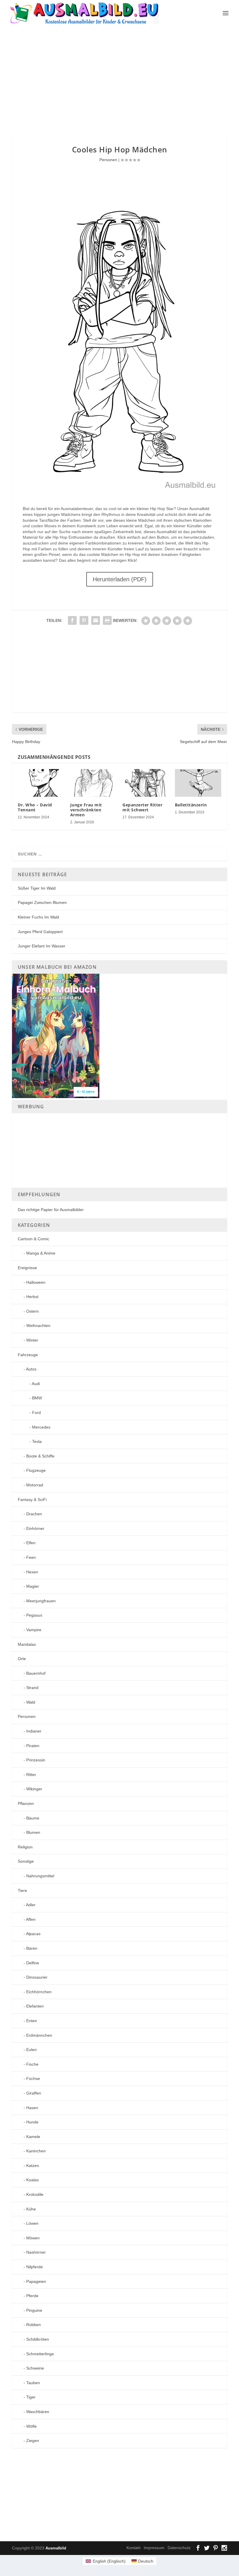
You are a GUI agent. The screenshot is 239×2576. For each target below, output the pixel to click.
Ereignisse (27, 1268)
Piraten (33, 1746)
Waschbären (38, 2412)
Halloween (36, 1282)
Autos (31, 1369)
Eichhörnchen (39, 1992)
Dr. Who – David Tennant (35, 807)
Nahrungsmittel (40, 1876)
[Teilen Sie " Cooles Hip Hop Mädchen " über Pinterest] (84, 620)
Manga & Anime (41, 1253)
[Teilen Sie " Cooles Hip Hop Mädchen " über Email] (96, 620)
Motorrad (35, 1485)
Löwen (32, 2223)
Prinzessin (36, 1760)
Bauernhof (36, 1673)
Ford (36, 1413)
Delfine (33, 1963)
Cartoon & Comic (34, 1239)
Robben (34, 2325)
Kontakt (133, 2548)
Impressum (154, 2548)
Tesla (37, 1441)
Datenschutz (179, 2548)
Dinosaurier (37, 1977)
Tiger (31, 2397)
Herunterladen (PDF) (120, 579)
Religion (25, 1847)
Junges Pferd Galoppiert (40, 932)
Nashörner (36, 2252)
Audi (36, 1384)
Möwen (33, 2238)
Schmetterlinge (40, 2354)
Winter (32, 1340)
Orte (22, 1659)
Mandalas (27, 1644)
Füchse (33, 2078)
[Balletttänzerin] (198, 783)
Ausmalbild (56, 2548)
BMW (37, 1398)
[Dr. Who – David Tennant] (41, 783)
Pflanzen (26, 1803)
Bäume (33, 1818)
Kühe (31, 2209)
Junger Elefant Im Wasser (42, 946)
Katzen (33, 2165)
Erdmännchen (39, 2035)
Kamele (33, 2137)
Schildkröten (38, 2339)
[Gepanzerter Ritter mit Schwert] (146, 783)
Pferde (32, 2296)
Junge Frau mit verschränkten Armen (86, 810)
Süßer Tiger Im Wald (37, 888)
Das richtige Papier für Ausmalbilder (51, 1210)
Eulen (31, 2050)
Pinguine (34, 2310)
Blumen (33, 1832)
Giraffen (34, 2093)
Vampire (34, 1630)
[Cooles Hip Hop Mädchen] (119, 487)
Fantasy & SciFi (32, 1500)
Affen (31, 1919)
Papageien (36, 2281)
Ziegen (33, 2441)
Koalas (32, 2180)
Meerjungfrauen (41, 1601)
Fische (32, 2064)
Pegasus (34, 1615)
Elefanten (35, 2006)
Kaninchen (36, 2151)
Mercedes (41, 1427)
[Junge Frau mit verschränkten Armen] (94, 783)
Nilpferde (35, 2267)
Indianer (34, 1731)
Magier (33, 1586)
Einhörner (35, 1528)
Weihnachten (38, 1326)
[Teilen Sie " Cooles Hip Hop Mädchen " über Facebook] (72, 620)
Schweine (35, 2368)
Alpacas (33, 1934)
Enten (32, 2021)
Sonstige (26, 1861)
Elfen (31, 1543)
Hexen (32, 1572)
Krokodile (35, 2194)
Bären (32, 1948)
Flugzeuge (36, 1470)
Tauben (33, 2383)
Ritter (31, 1775)
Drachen (34, 1514)
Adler (31, 1905)
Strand (32, 1688)
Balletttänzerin (191, 805)
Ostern (32, 1311)
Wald (31, 1702)
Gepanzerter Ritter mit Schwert (142, 807)
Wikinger (34, 1789)
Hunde (32, 2122)
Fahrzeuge (28, 1355)
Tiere (22, 1890)
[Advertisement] (125, 79)
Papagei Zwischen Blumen (42, 902)
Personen (108, 160)
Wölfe (31, 2426)
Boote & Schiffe (40, 1456)
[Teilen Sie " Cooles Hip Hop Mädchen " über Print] (107, 620)
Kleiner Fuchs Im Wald (38, 917)
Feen (31, 1557)
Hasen (32, 2108)
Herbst (32, 1297)
